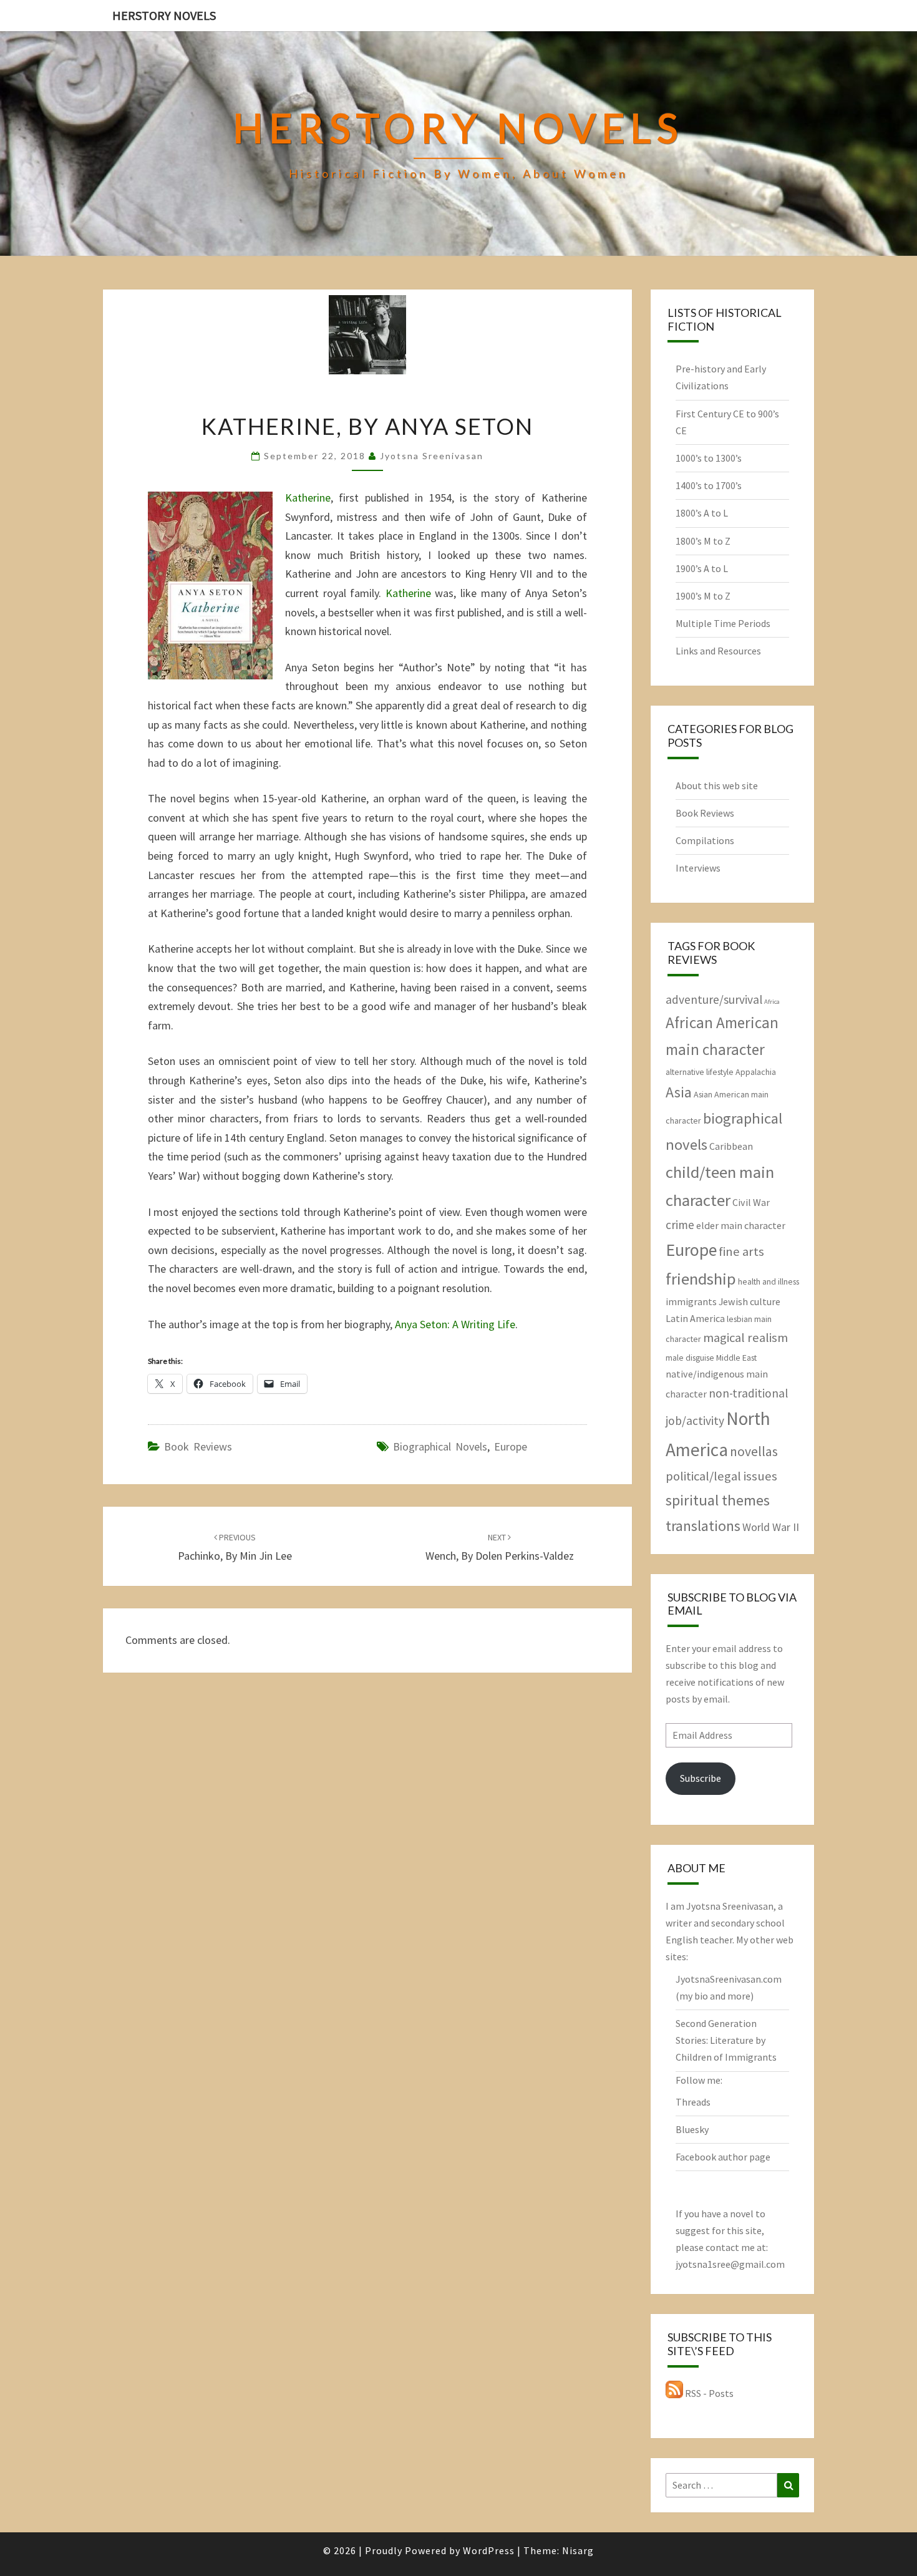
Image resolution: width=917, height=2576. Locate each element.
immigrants (691, 1301)
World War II (771, 1527)
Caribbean (731, 1146)
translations (703, 1526)
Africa (772, 1002)
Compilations (705, 840)
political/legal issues (721, 1476)
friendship (701, 1279)
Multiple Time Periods (723, 623)
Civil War (751, 1202)
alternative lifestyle (700, 1072)
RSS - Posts (708, 2393)
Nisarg (578, 2550)
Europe (511, 1446)
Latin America (695, 1318)
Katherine (308, 498)
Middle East (736, 1358)
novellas (754, 1451)
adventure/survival (714, 999)
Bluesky (692, 2129)
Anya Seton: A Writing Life (455, 1324)
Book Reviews (198, 1446)
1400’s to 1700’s (709, 485)
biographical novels (440, 1446)
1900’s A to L (702, 568)
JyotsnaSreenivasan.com (729, 1979)
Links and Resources (718, 651)
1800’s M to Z (703, 541)
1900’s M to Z (703, 596)
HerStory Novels (164, 15)
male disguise (690, 1358)
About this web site (717, 785)
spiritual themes (718, 1500)
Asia (679, 1092)
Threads (693, 2102)
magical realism (745, 1338)
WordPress (489, 2550)
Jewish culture (750, 1301)
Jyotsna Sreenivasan (432, 456)
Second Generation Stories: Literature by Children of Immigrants (726, 2040)
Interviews (698, 868)
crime (680, 1225)
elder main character (741, 1225)
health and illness (769, 1281)
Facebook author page (723, 2157)
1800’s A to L (702, 513)
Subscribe (701, 1778)
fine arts (741, 1252)
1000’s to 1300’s (709, 458)
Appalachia (756, 1072)
